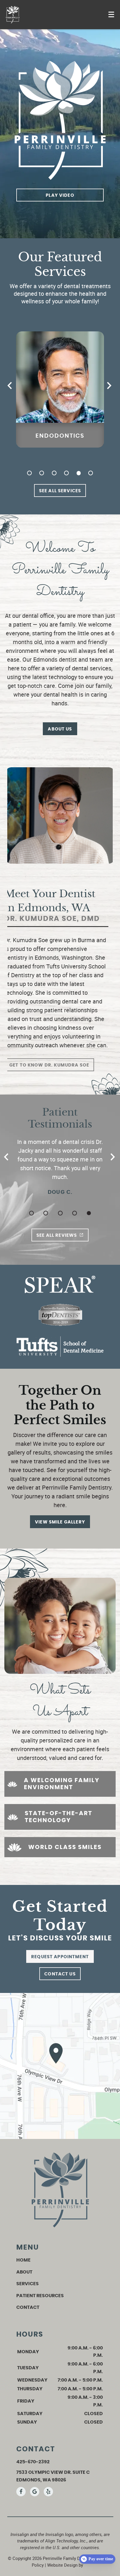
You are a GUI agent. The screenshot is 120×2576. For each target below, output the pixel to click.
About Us (60, 729)
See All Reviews (57, 1235)
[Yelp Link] (48, 2492)
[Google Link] (35, 2492)
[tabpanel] (60, 389)
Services (28, 2284)
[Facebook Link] (21, 2492)
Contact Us (60, 1974)
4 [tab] (66, 473)
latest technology (55, 677)
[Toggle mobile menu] (111, 14)
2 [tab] (42, 473)
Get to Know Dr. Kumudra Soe (49, 1065)
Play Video (60, 195)
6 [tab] (91, 473)
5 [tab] (79, 473)
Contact (28, 2307)
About (24, 2272)
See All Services (60, 491)
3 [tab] (54, 473)
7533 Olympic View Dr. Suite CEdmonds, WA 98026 (53, 2476)
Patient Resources (40, 2296)
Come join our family (85, 686)
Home (23, 2260)
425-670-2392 (33, 2462)
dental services (92, 668)
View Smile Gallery (60, 1522)
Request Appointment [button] (60, 1957)
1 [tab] (29, 473)
